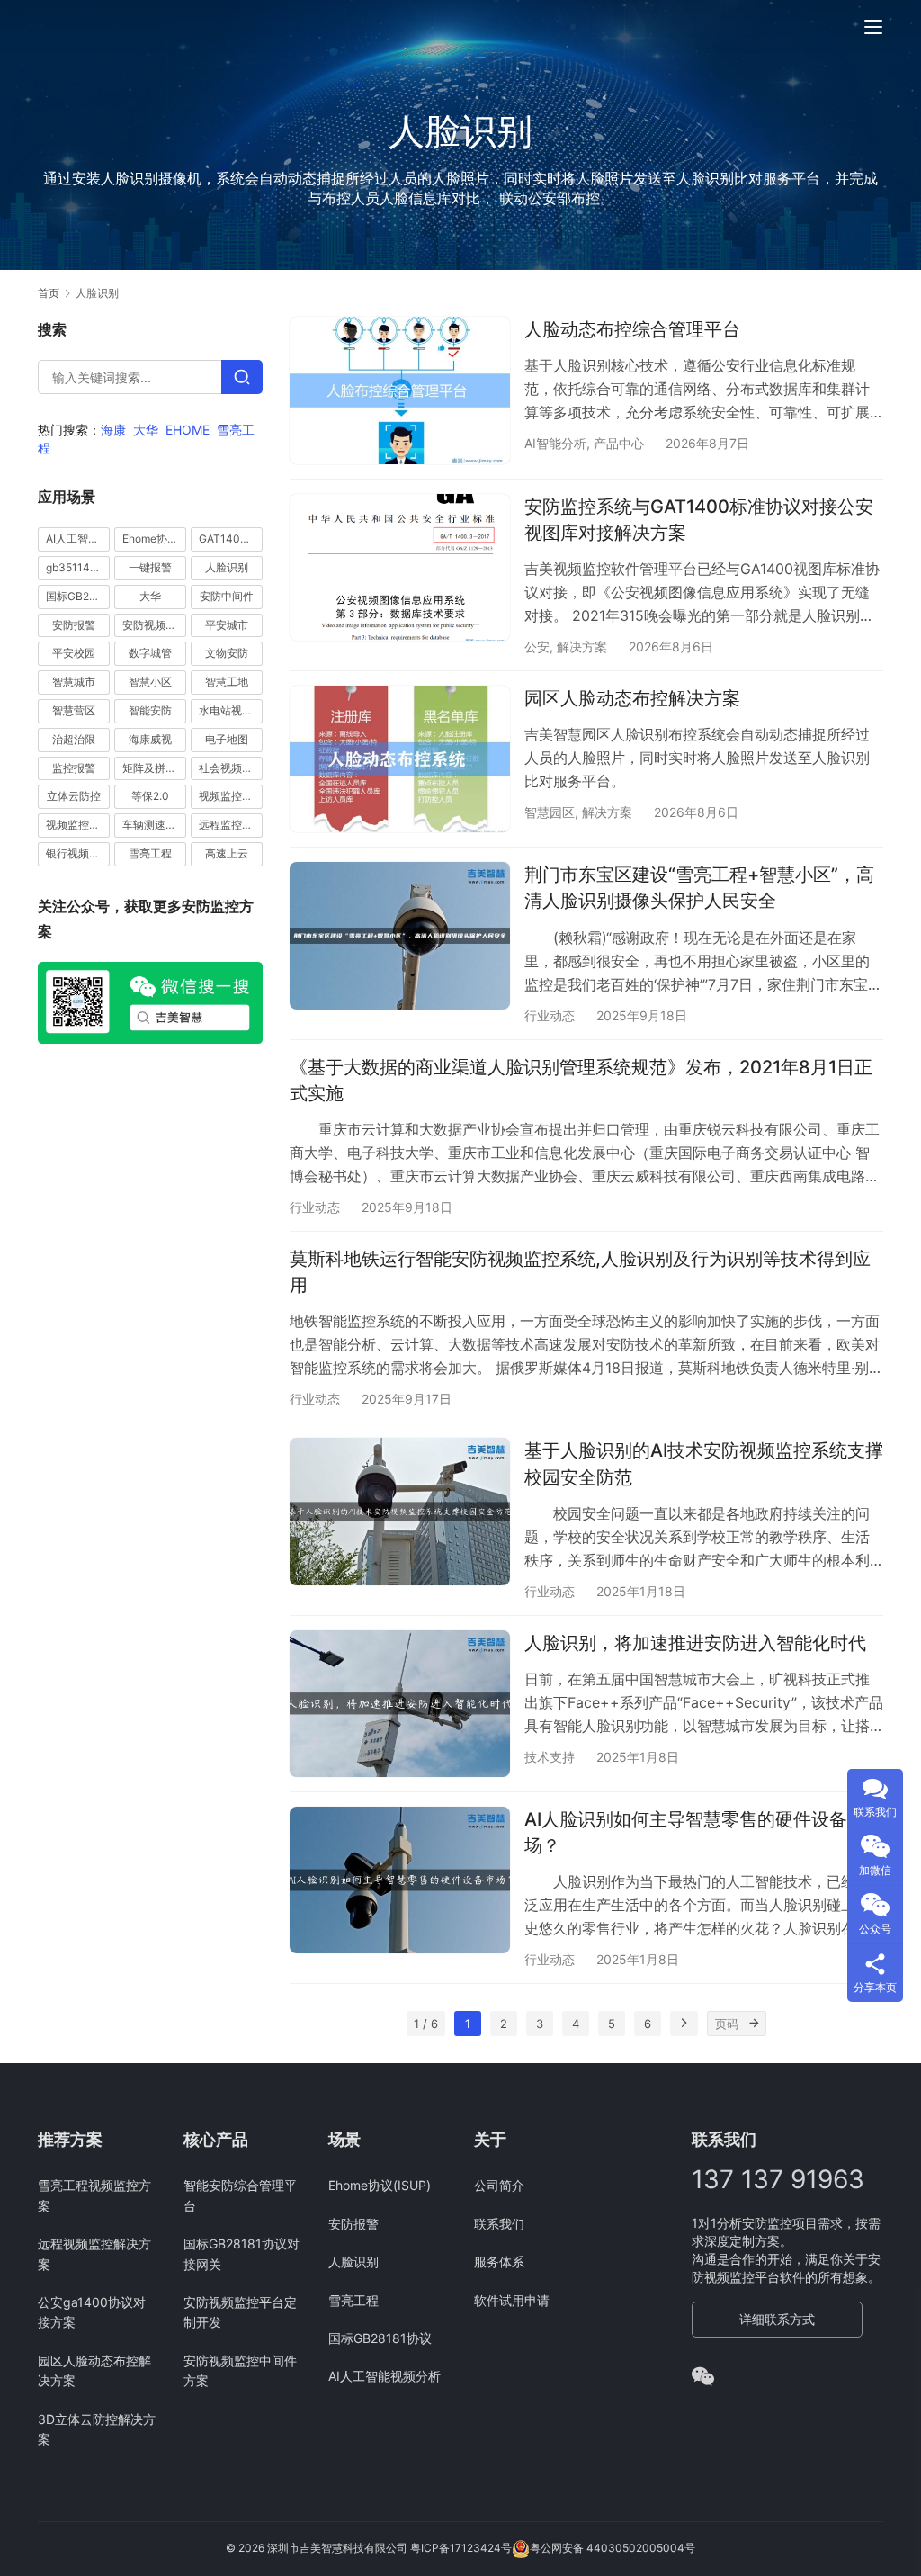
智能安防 (150, 710)
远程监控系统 (231, 825)
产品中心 (619, 443)
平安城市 (227, 625)
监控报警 (74, 768)
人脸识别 (227, 567)
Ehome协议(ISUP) (154, 539)
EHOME (188, 430)
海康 (113, 430)
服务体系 (499, 2262)
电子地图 (227, 739)
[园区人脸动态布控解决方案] (400, 759)
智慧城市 (74, 682)
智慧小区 (150, 682)
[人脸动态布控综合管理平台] (400, 390)
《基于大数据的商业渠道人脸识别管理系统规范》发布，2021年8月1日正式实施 (581, 1080)
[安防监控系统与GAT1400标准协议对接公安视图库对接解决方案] (400, 567)
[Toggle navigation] (873, 27)
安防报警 (74, 625)
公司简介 (499, 2185)
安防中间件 (227, 596)
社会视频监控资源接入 (231, 768)
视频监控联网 (78, 825)
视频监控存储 (231, 796)
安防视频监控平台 (154, 625)
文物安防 (227, 653)
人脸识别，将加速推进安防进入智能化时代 (695, 1643)
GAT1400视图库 (231, 539)
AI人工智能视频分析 (78, 539)
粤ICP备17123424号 (461, 2549)
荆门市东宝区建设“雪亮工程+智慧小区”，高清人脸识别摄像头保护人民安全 (699, 888)
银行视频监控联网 (78, 853)
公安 (537, 646)
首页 (49, 293)
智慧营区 (74, 710)
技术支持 (550, 1757)
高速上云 (227, 853)
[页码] (754, 2024)
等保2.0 (150, 796)
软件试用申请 (512, 2300)
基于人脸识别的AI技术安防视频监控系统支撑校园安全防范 (704, 1463)
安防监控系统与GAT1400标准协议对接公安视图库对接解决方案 (699, 520)
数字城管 (150, 653)
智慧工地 (227, 682)
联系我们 (499, 2224)
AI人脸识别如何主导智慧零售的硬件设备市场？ (695, 1832)
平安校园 (74, 653)
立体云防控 (74, 796)
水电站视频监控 (231, 710)
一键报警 (150, 567)
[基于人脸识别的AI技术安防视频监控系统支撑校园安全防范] (400, 1511)
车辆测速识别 (154, 825)
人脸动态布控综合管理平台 (632, 329)
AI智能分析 (555, 443)
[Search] (242, 377)
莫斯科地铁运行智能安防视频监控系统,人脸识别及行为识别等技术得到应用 (580, 1272)
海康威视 (150, 739)
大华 (146, 430)
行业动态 (550, 1015)
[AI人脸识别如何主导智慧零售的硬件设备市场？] (400, 1880)
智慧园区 (550, 812)
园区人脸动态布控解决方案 (632, 698)
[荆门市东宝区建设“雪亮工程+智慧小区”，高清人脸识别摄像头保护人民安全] (400, 935)
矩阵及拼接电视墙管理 (154, 768)
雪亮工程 (150, 853)
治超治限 (74, 739)
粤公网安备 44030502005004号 (613, 2549)
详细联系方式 (777, 2319)
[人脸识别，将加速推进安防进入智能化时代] (400, 1704)
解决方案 (582, 646)
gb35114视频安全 (78, 567)
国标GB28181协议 (78, 596)
